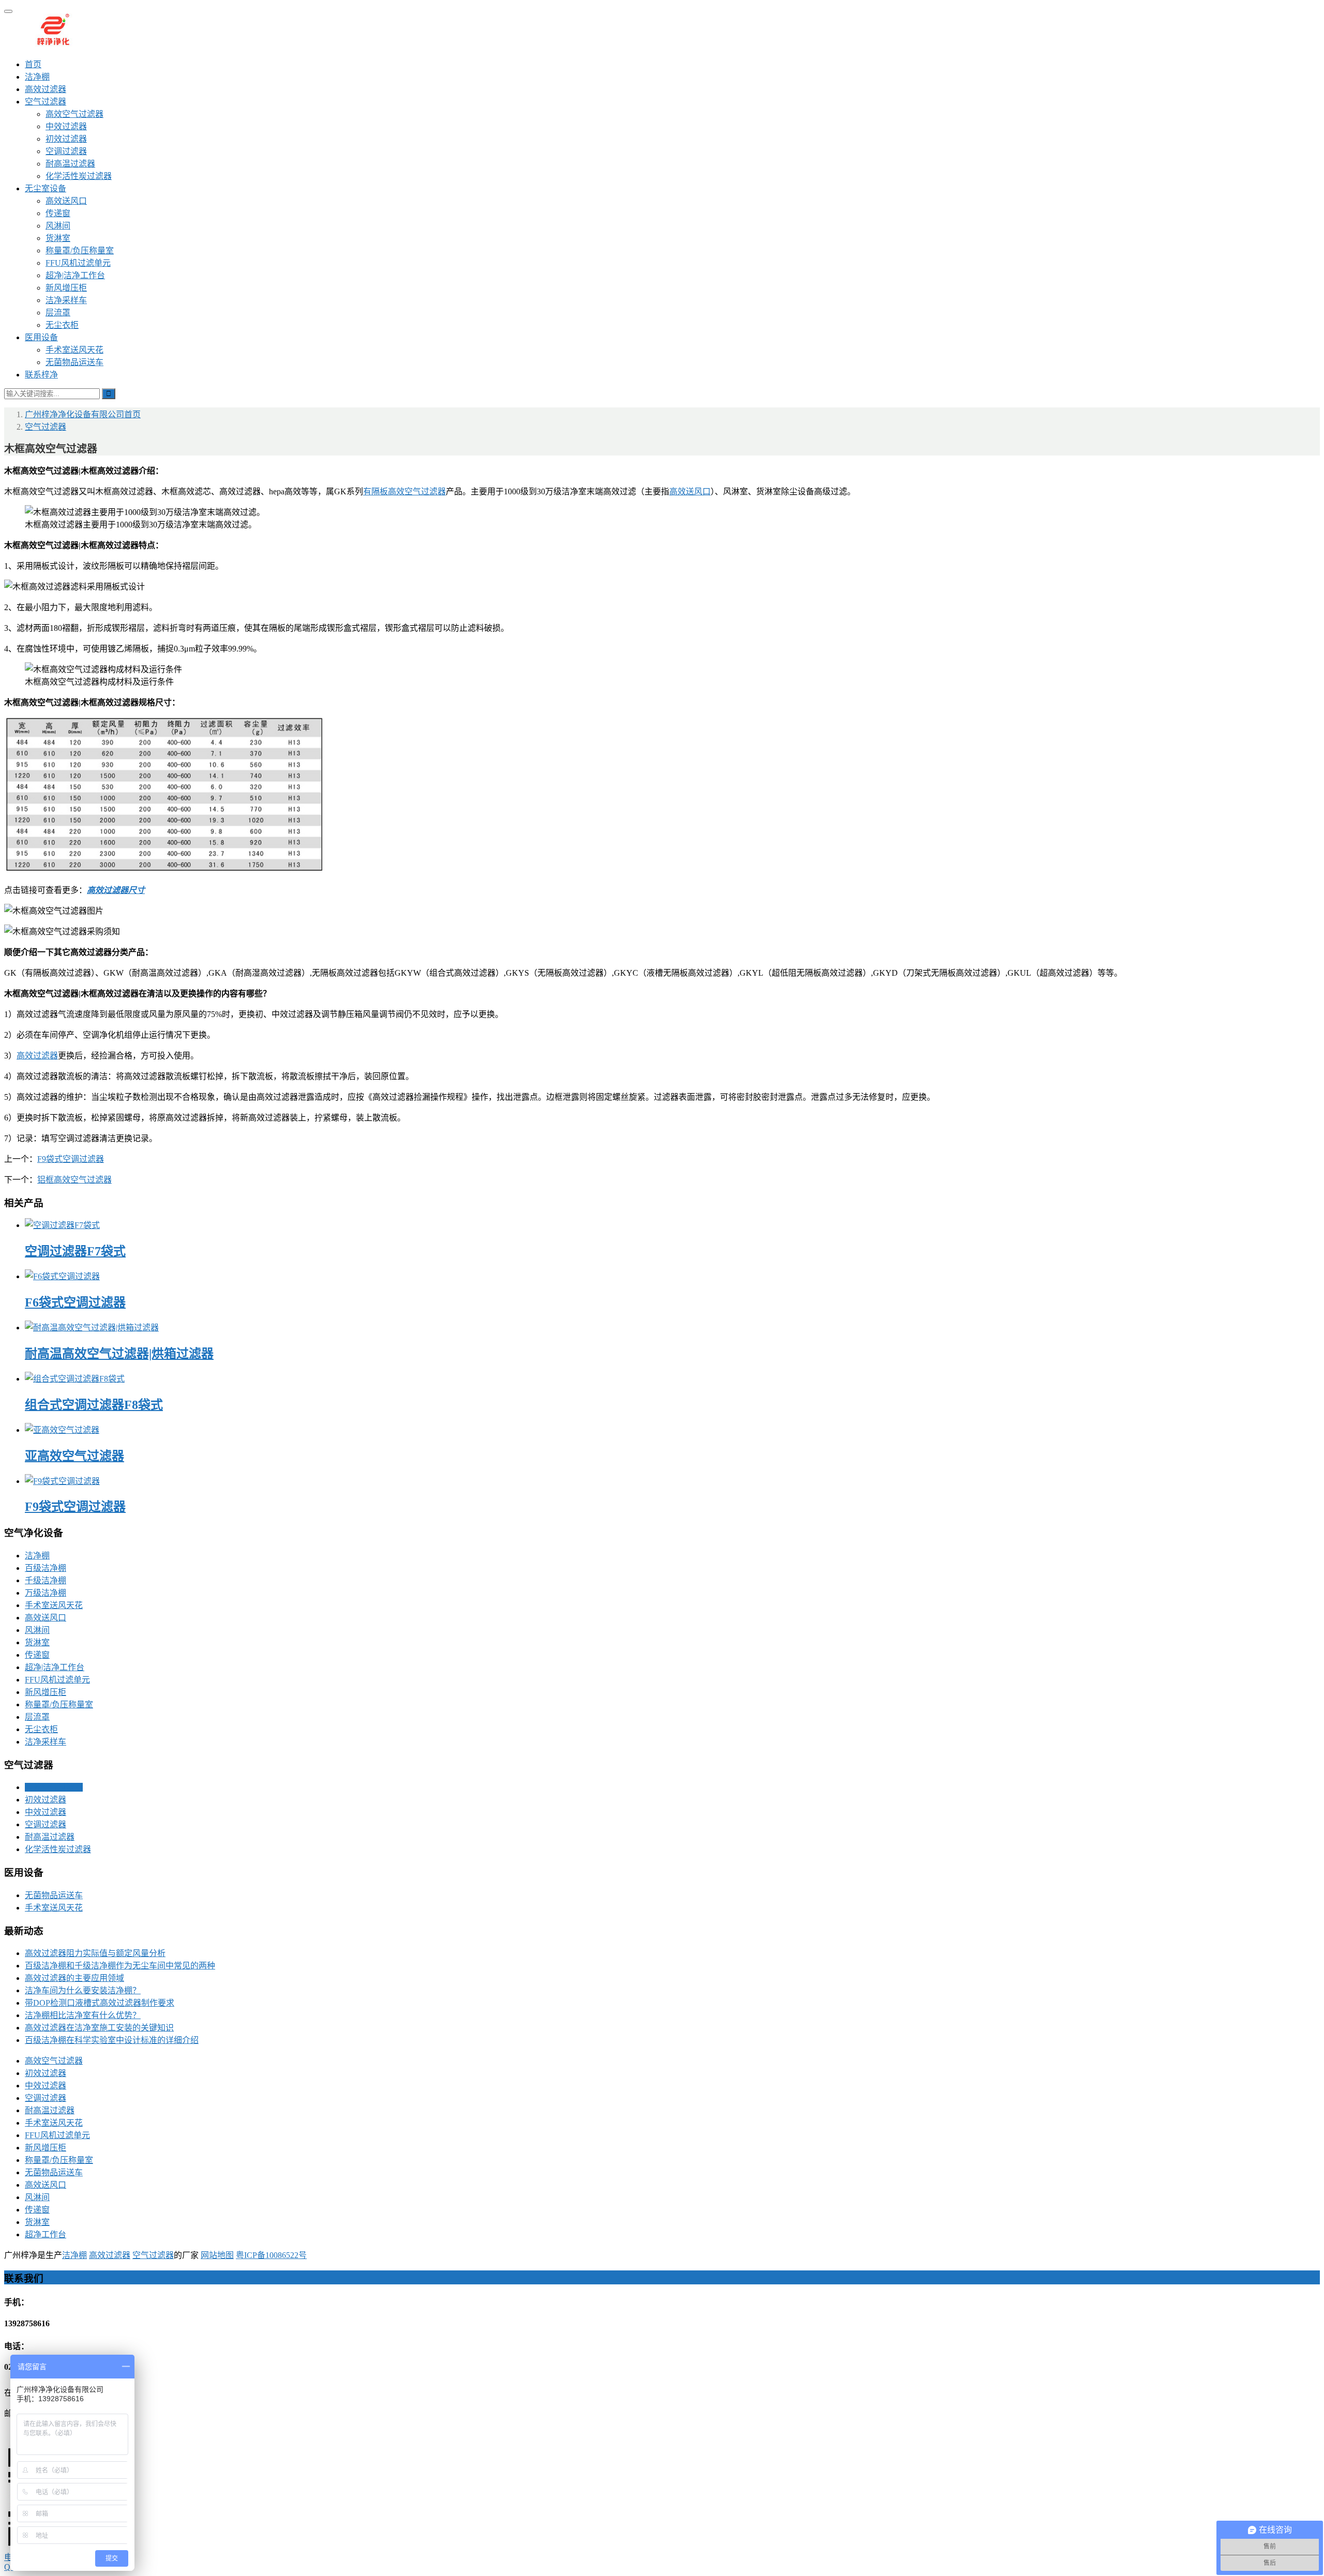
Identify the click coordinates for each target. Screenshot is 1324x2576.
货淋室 (58, 238)
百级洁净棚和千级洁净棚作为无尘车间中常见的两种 (120, 1966)
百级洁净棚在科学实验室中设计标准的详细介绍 (112, 2040)
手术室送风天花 (74, 350)
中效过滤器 (66, 126)
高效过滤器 (46, 89)
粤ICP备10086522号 (271, 2255)
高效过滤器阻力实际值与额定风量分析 (95, 1953)
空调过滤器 (66, 151)
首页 (33, 64)
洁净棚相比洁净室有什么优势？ (83, 2015)
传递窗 (58, 213)
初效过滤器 (66, 139)
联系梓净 (41, 375)
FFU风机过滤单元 (78, 263)
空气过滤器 (46, 102)
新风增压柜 (66, 288)
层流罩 (58, 313)
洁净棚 (37, 77)
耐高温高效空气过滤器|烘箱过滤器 (119, 1354)
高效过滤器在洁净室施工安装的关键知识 (99, 2028)
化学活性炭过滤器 (79, 176)
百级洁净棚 (46, 1568)
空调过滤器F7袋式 (75, 1251)
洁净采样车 (66, 300)
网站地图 (217, 2255)
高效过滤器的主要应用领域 (74, 1978)
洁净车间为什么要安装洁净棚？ (83, 1990)
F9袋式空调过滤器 (71, 1159)
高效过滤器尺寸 (116, 890)
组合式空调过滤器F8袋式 (94, 1405)
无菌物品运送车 (74, 362)
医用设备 (41, 337)
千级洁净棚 (46, 1580)
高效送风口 (66, 201)
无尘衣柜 (62, 325)
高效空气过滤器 (74, 114)
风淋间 (58, 226)
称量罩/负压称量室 (80, 251)
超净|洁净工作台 (75, 275)
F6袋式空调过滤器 (75, 1302)
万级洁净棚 (46, 1593)
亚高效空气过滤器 (74, 1456)
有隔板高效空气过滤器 (404, 491)
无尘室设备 (46, 188)
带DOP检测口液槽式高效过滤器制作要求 (100, 2003)
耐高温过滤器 (70, 164)
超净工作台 (46, 2234)
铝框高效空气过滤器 (74, 1180)
